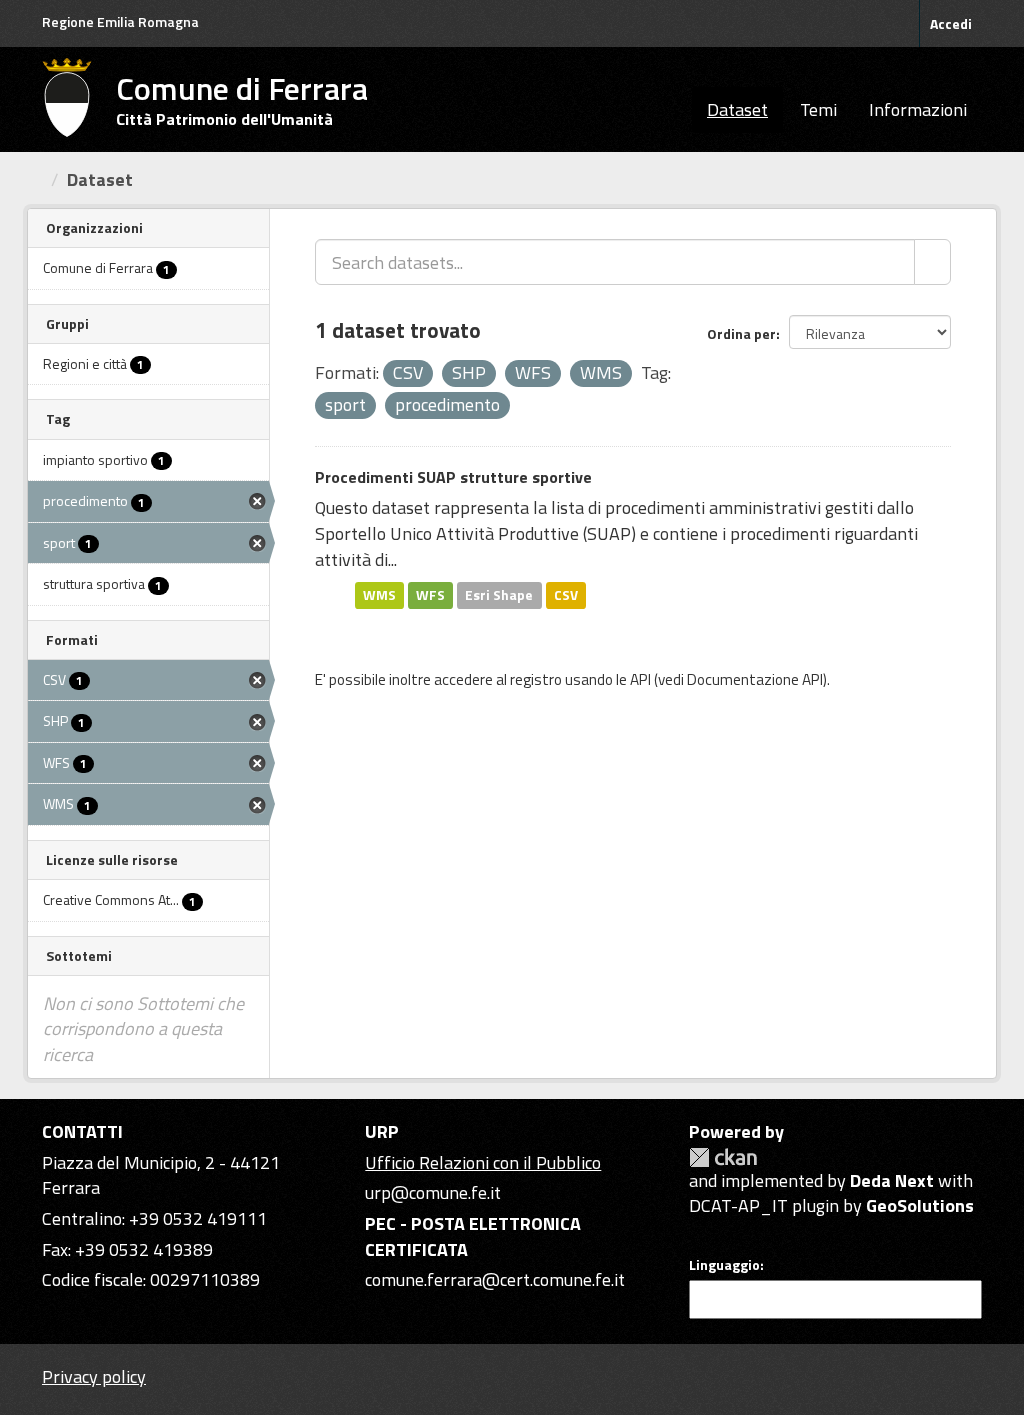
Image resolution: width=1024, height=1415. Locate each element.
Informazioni (918, 109)
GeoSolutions (920, 1205)
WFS (430, 595)
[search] (932, 262)
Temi (818, 109)
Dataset (737, 109)
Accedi (951, 23)
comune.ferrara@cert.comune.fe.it (495, 1279)
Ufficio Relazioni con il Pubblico (483, 1162)
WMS (379, 595)
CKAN (723, 1157)
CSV (566, 595)
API (640, 679)
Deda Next (892, 1180)
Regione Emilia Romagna (120, 21)
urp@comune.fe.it (433, 1192)
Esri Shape (499, 595)
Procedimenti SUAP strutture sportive (453, 477)
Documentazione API (755, 679)
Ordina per (741, 333)
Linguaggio (724, 1265)
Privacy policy (94, 1376)
